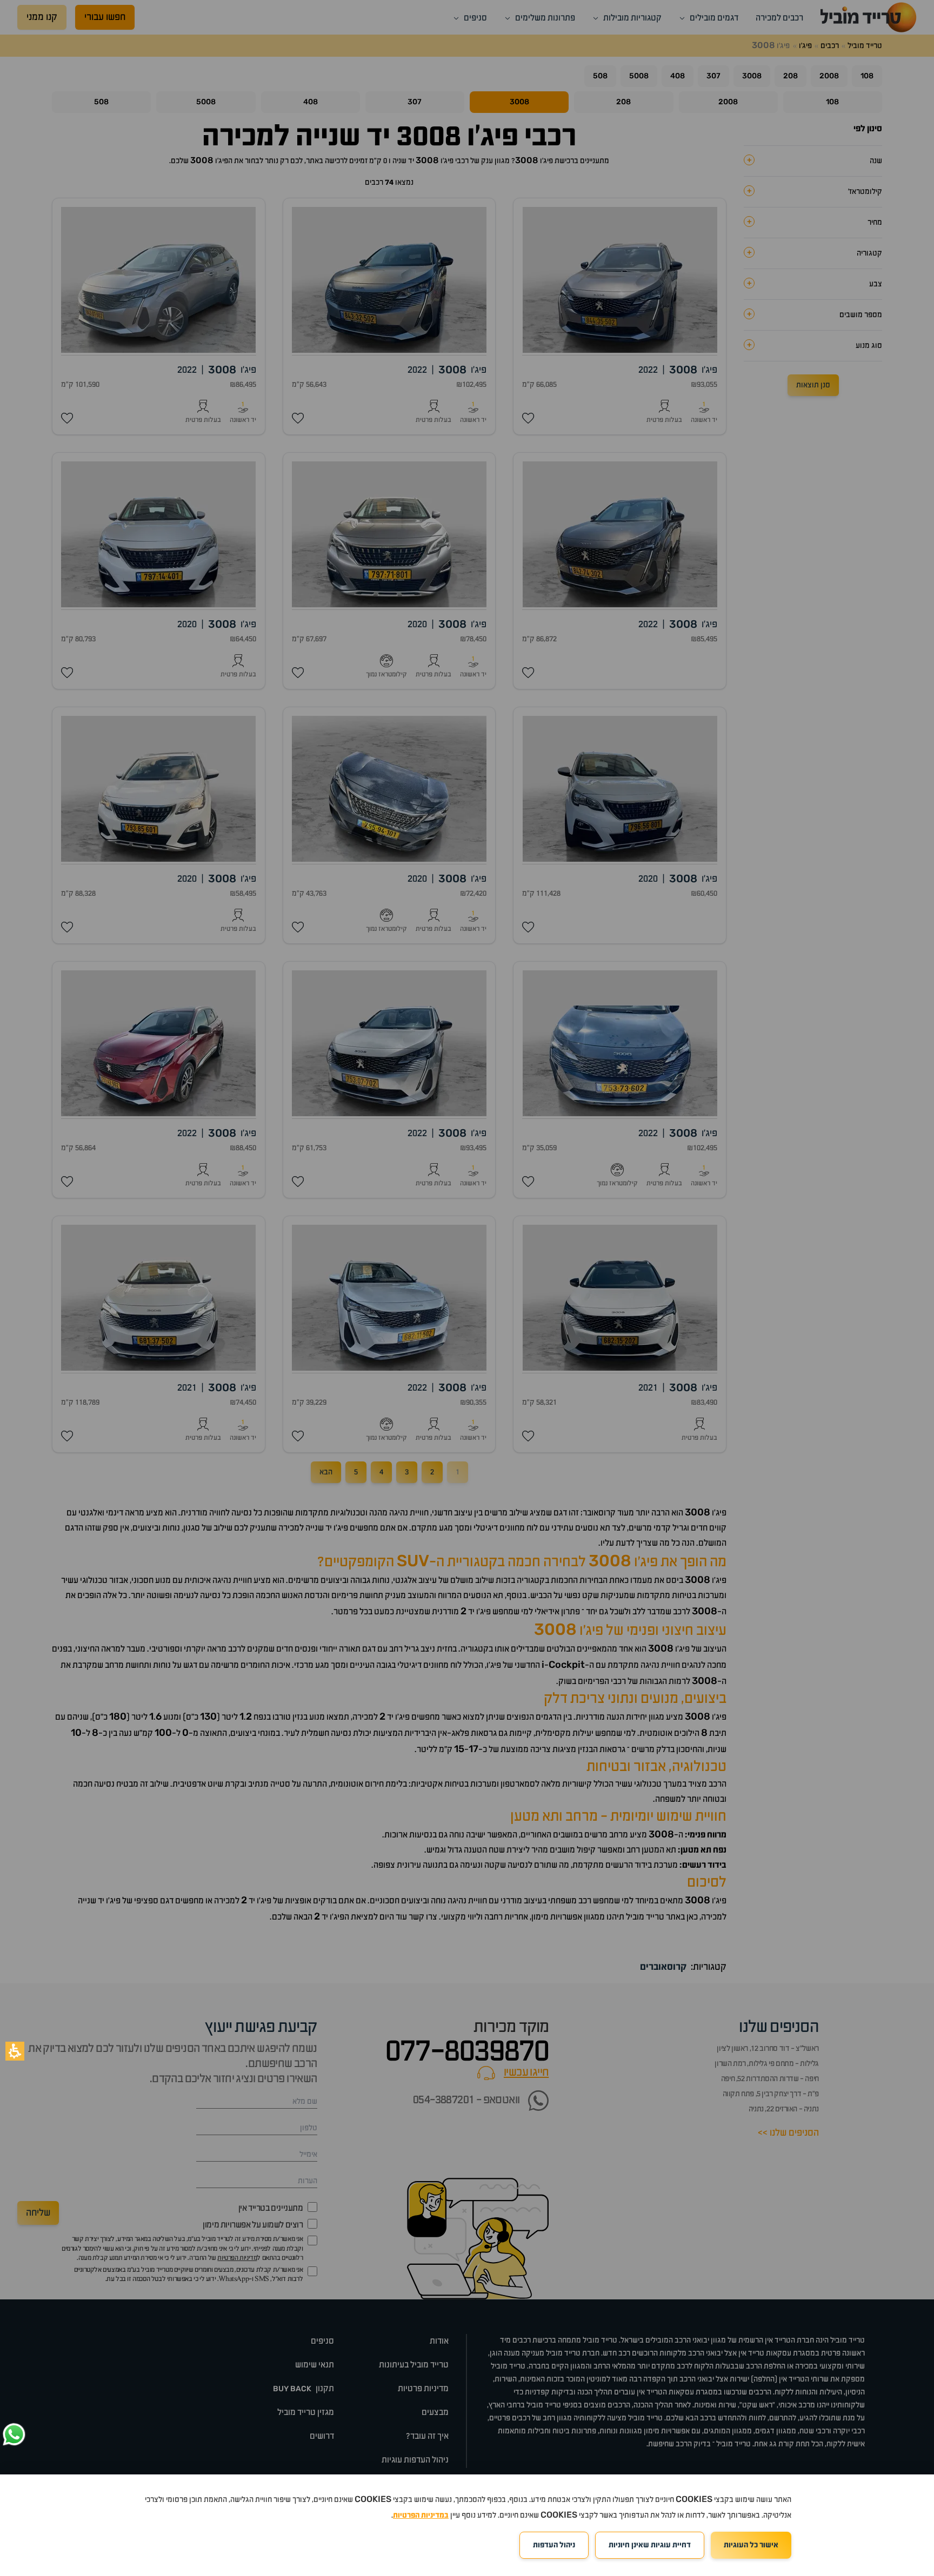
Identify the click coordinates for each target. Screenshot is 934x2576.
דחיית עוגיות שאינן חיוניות (650, 2545)
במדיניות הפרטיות (421, 2515)
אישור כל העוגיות (751, 2545)
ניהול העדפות (554, 2545)
